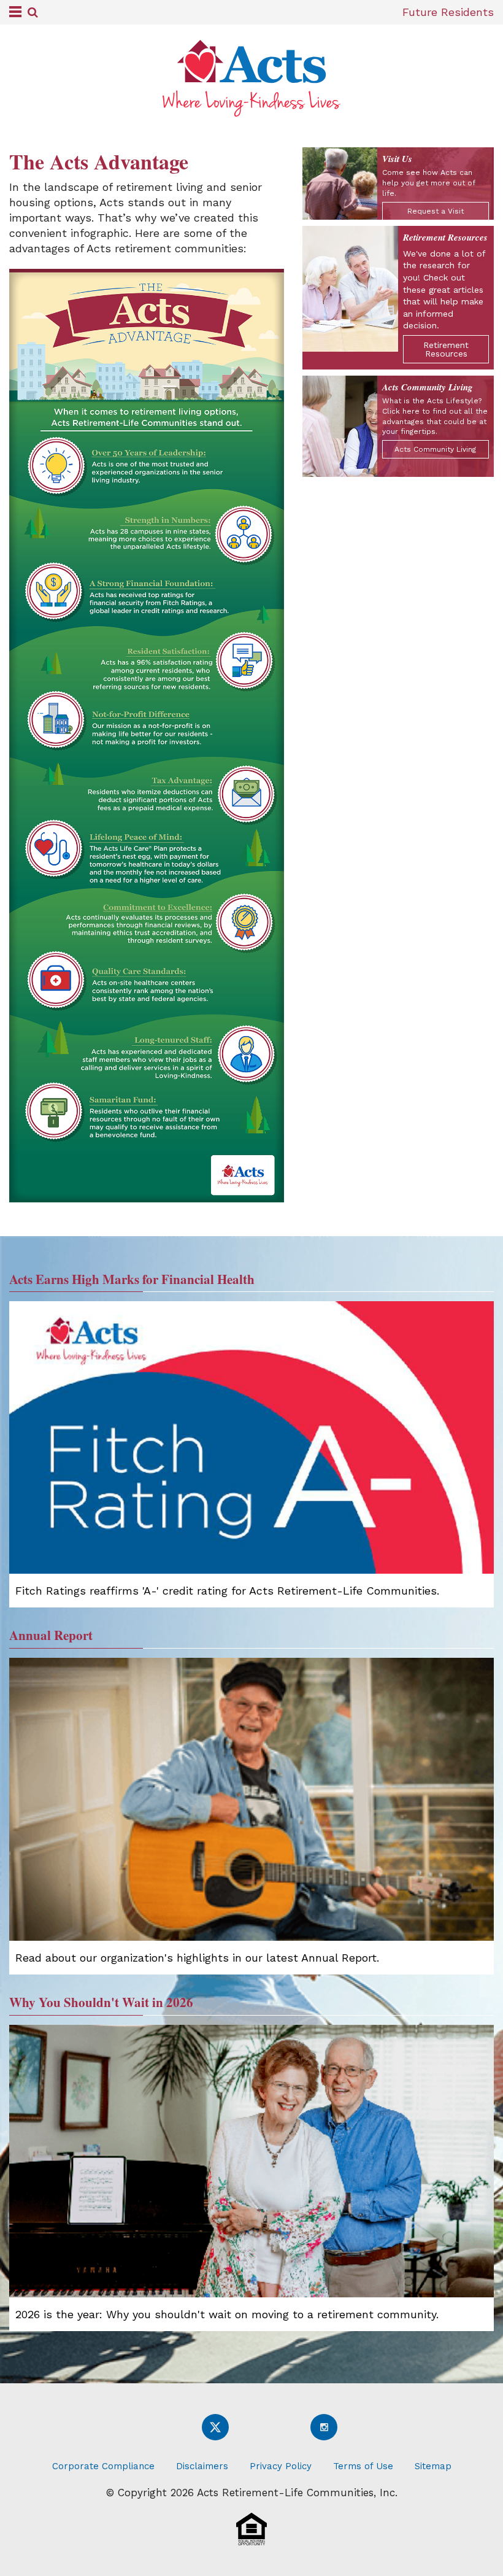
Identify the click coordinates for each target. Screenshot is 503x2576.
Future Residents (448, 12)
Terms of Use (363, 2466)
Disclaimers (202, 2466)
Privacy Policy (281, 2466)
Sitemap (433, 2466)
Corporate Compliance (103, 2466)
